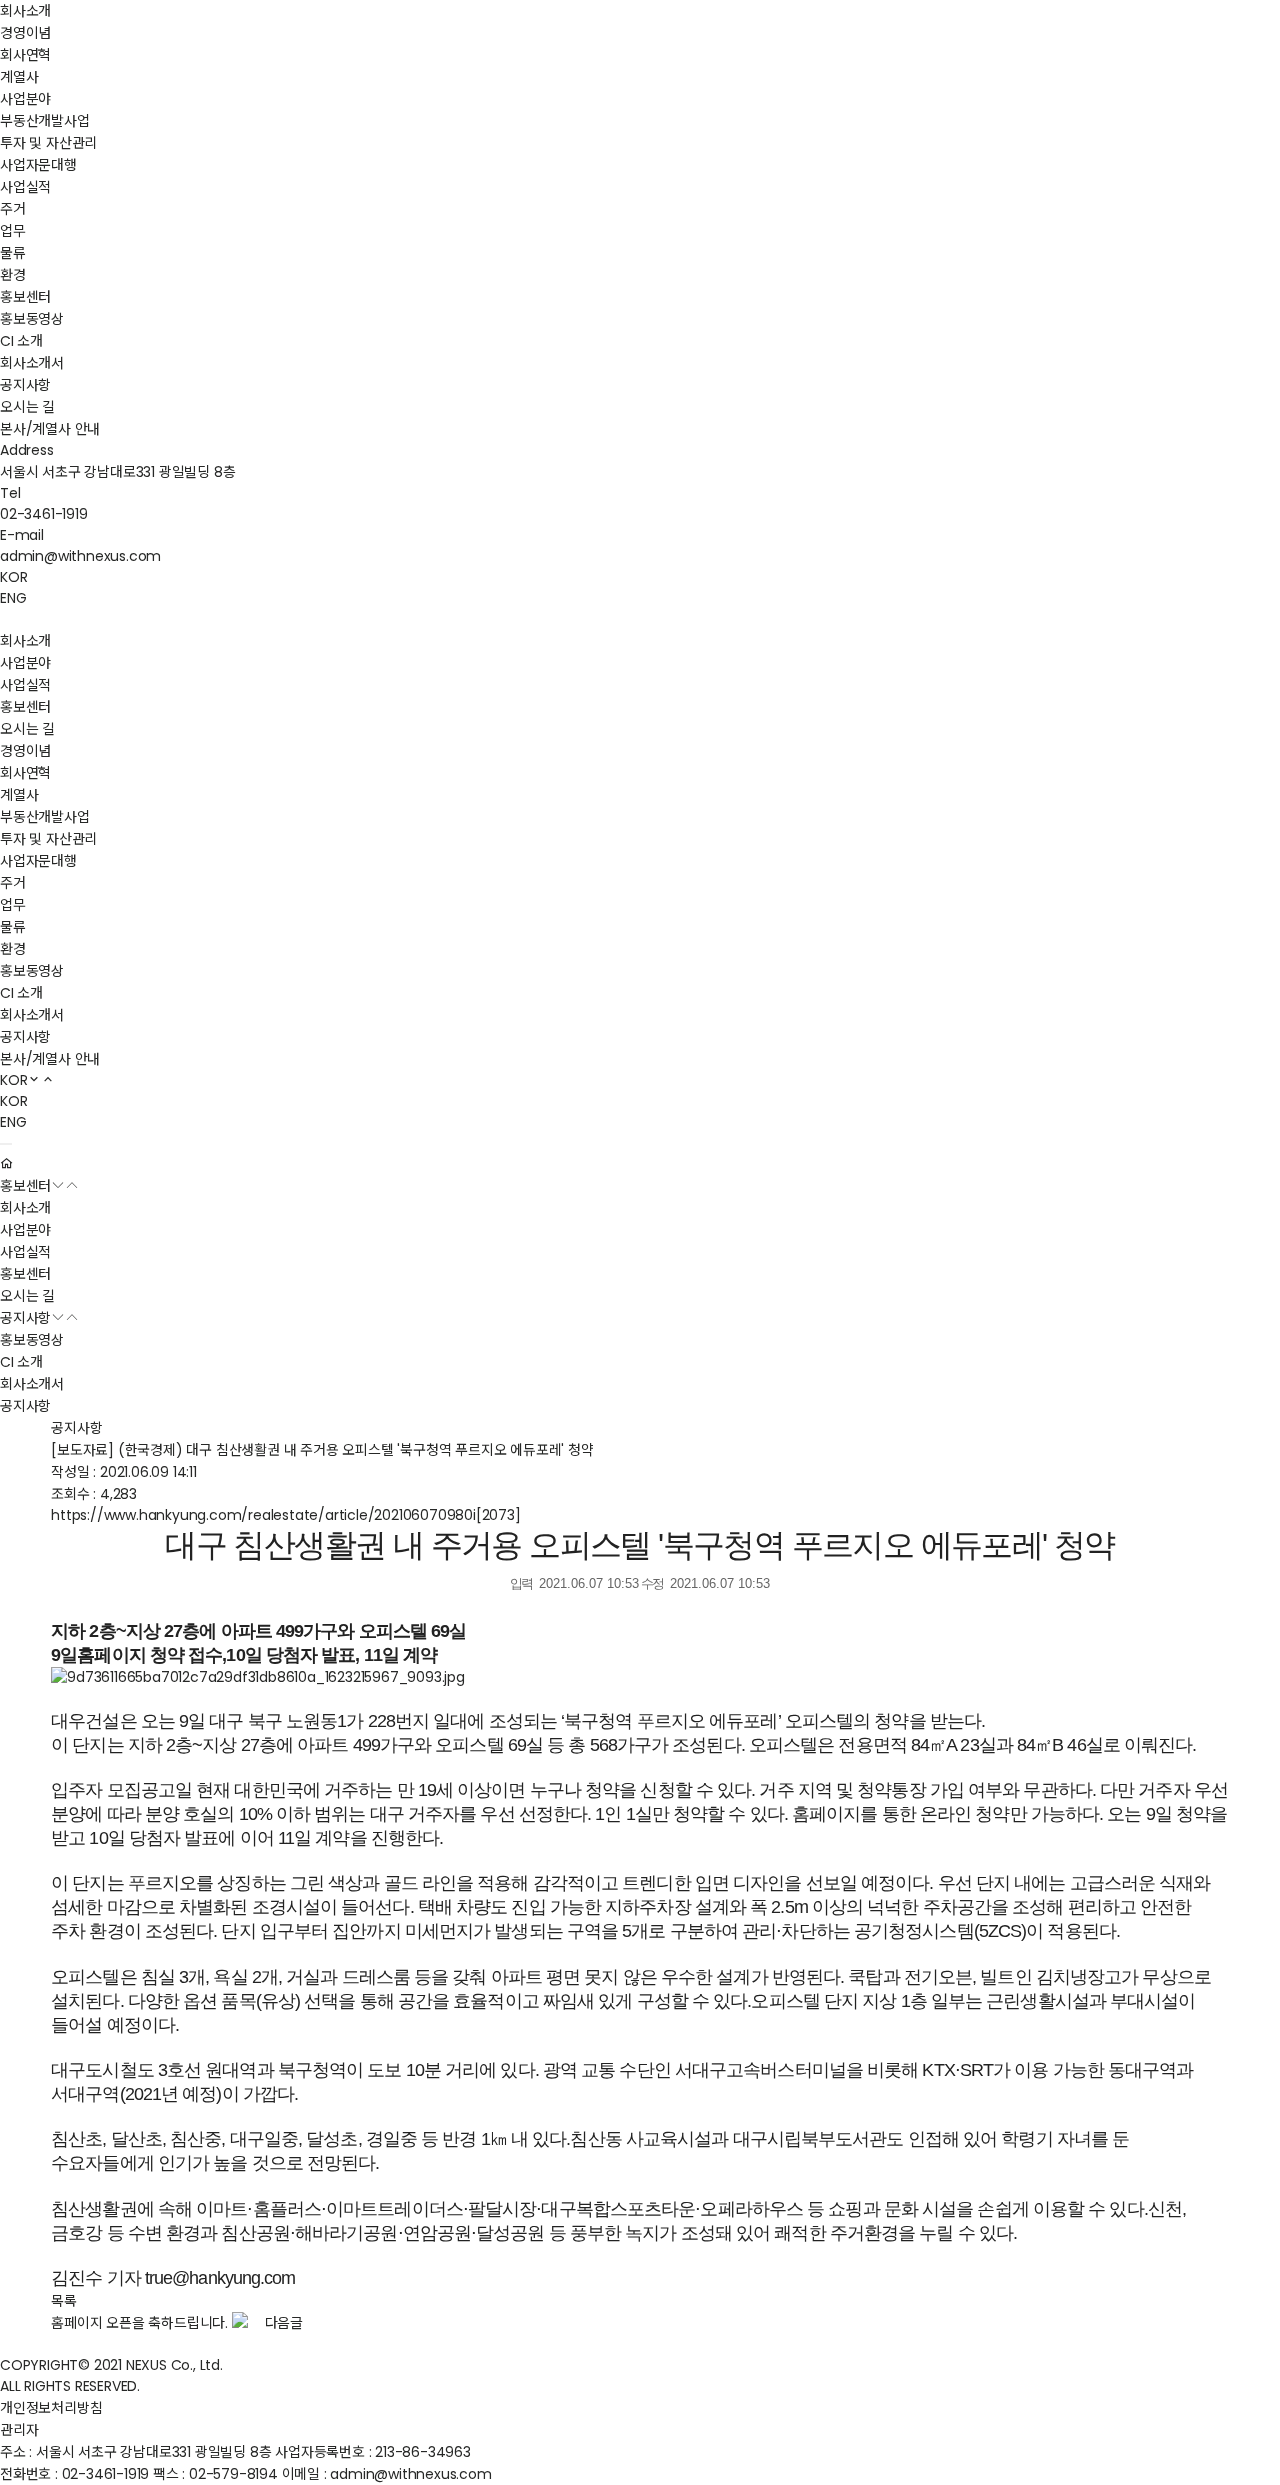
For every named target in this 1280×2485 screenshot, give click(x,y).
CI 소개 (21, 341)
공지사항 (25, 385)
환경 (13, 275)
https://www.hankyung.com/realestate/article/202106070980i (285, 1515)
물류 (13, 253)
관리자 (19, 2430)
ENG (13, 598)
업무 (13, 231)
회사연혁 (25, 55)
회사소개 (25, 11)
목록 (64, 2301)
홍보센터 (25, 297)
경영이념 (25, 33)
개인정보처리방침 (51, 2408)
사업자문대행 (38, 165)
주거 (13, 209)
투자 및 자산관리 (48, 143)
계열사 (19, 77)
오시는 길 (27, 407)
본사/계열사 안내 (50, 429)
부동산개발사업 (45, 121)
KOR (13, 577)
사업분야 (25, 99)
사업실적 (25, 187)
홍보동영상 (32, 319)
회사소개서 (32, 363)
